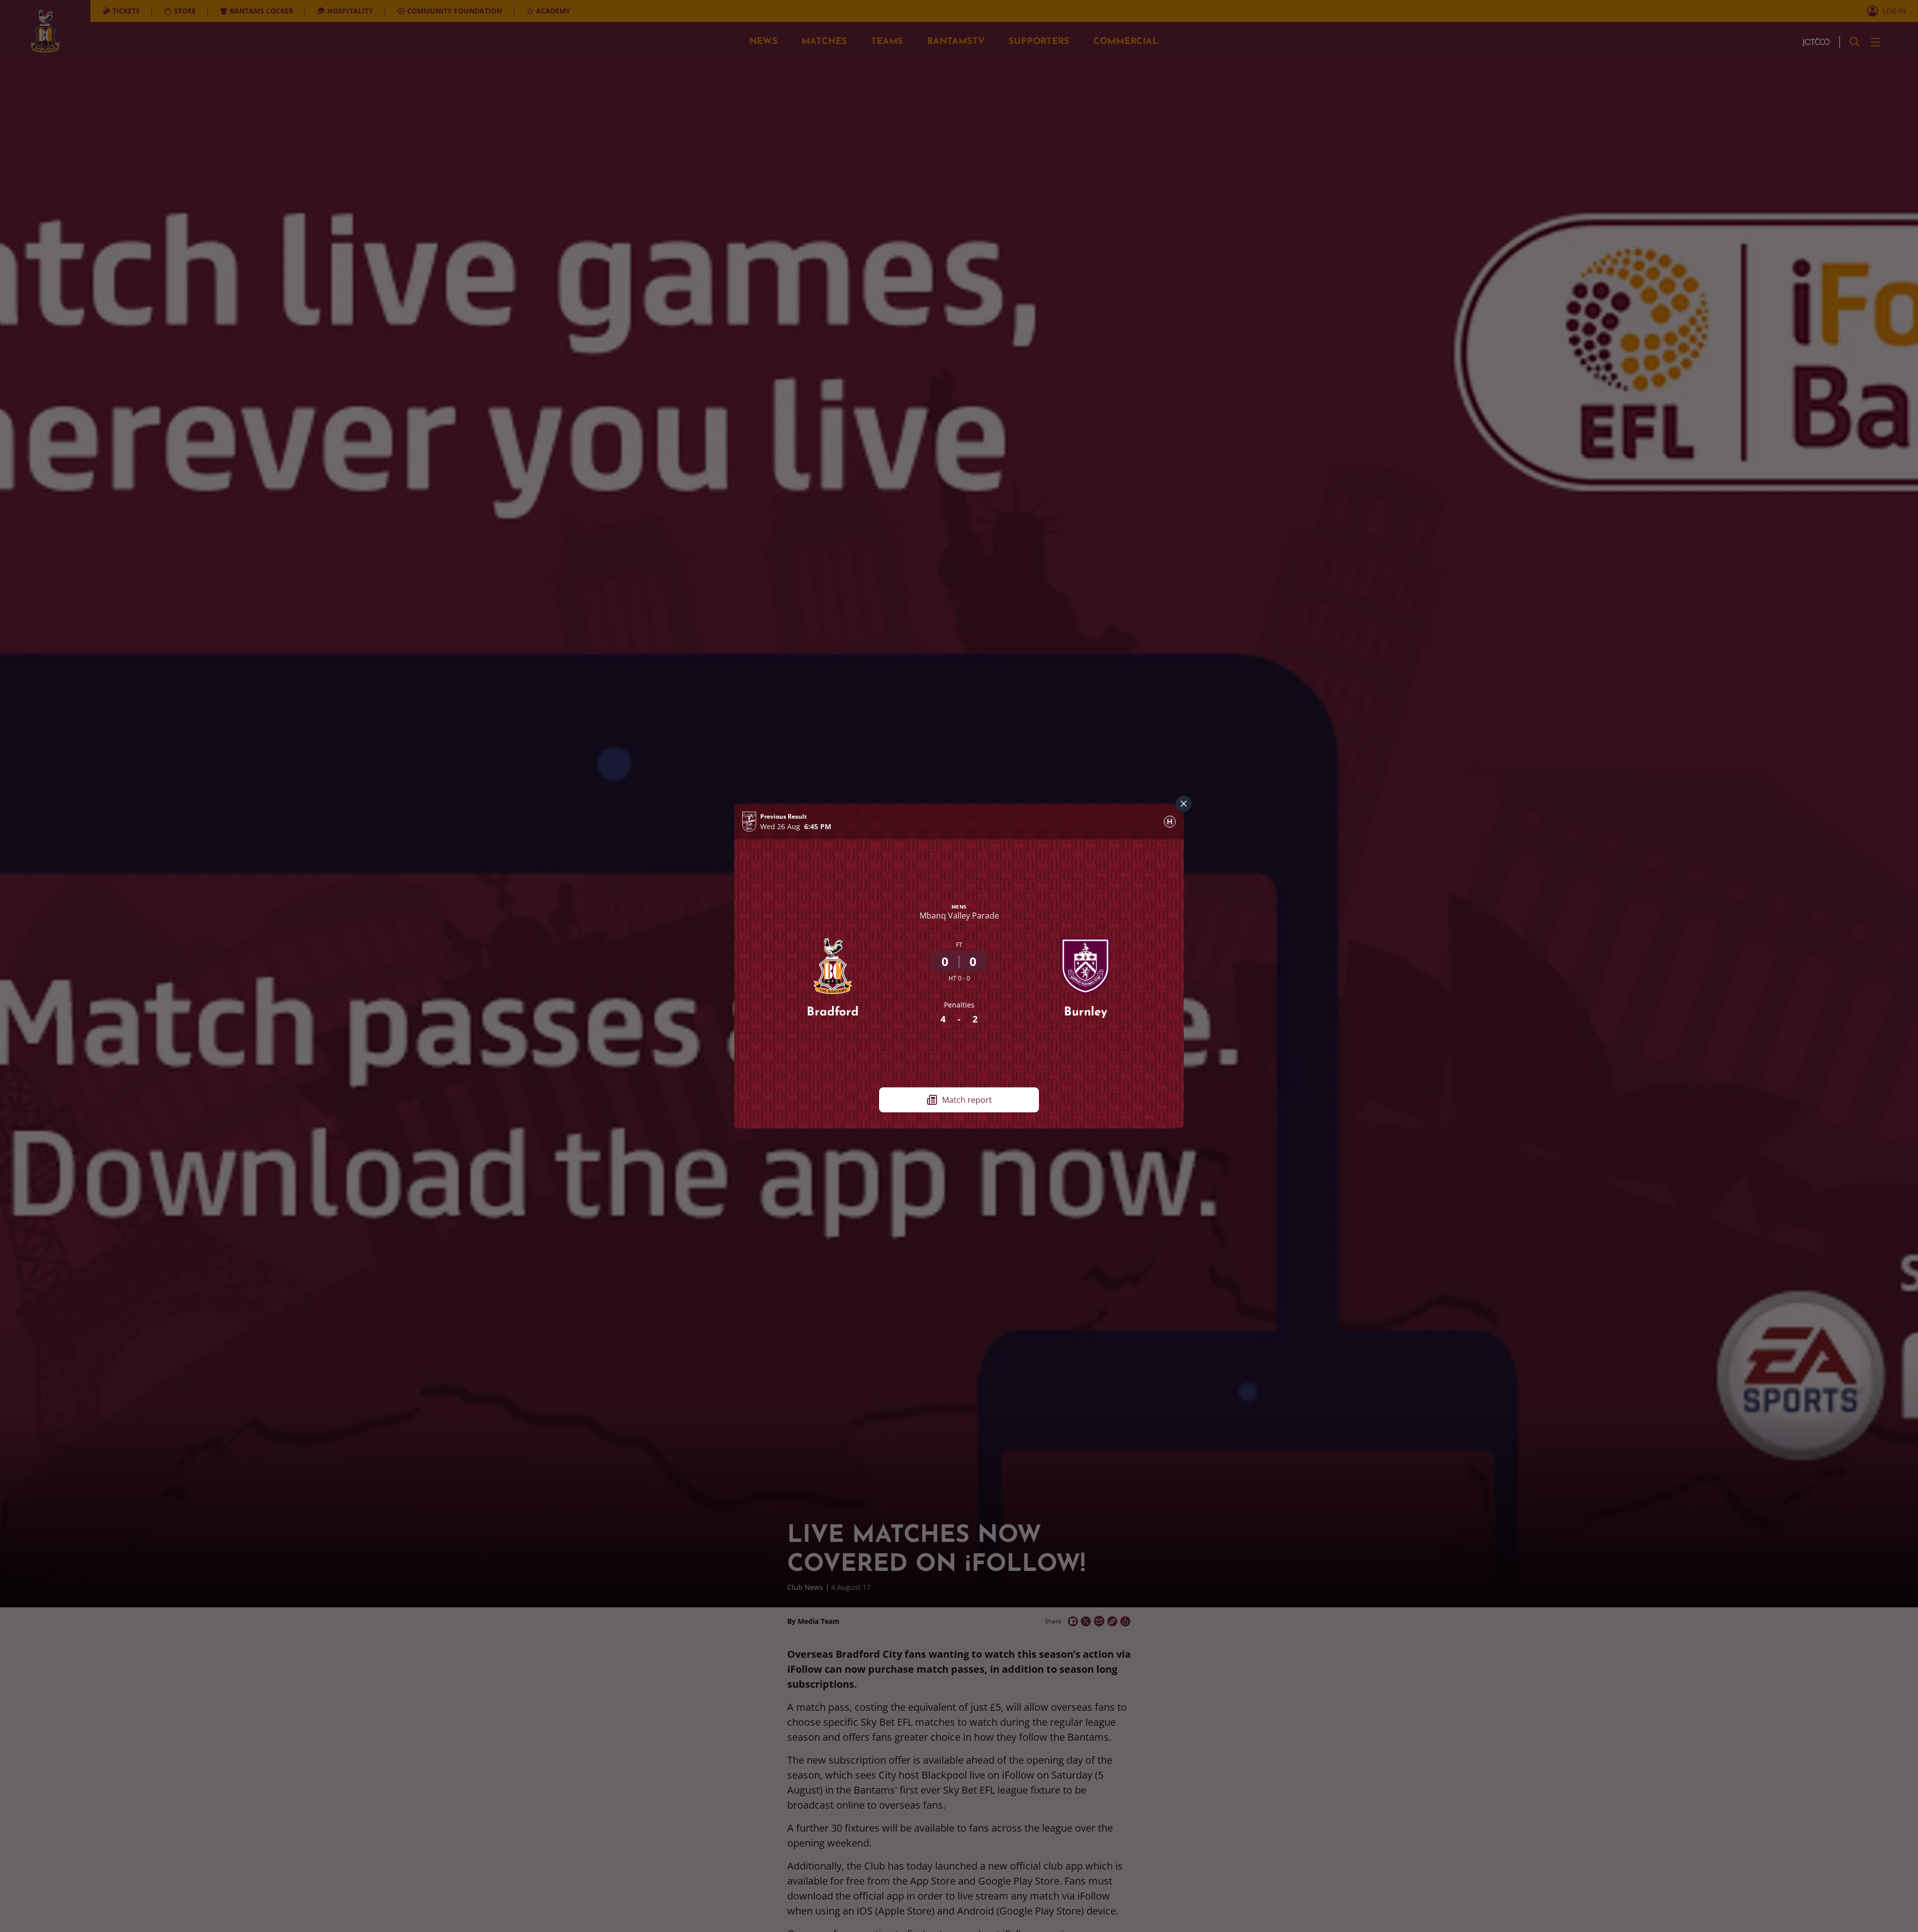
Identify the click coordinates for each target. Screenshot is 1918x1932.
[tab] (1170, 822)
